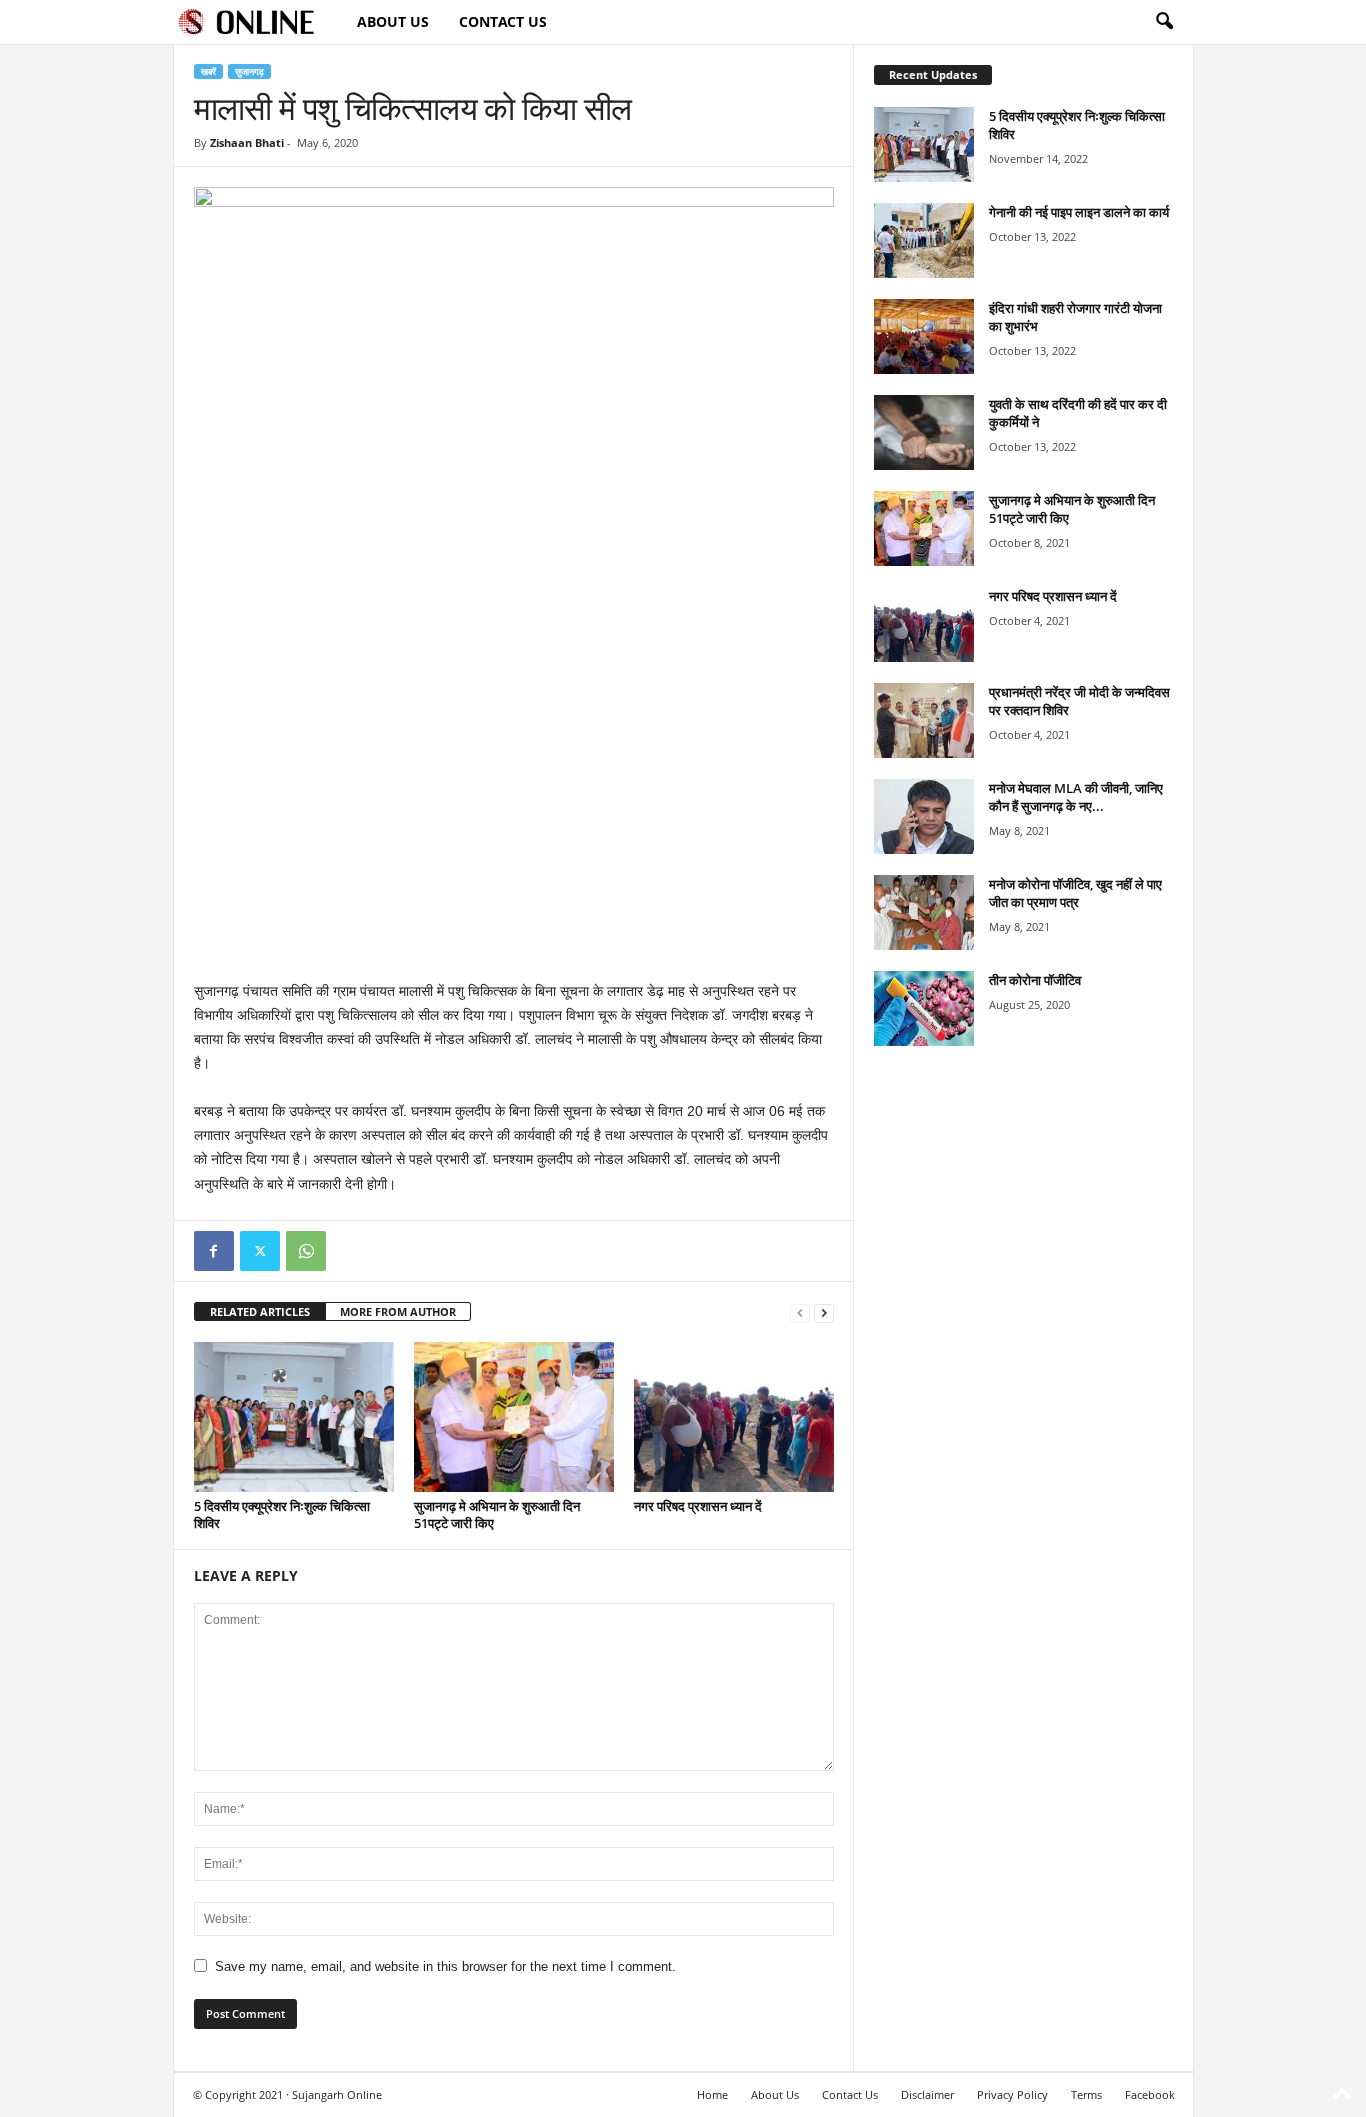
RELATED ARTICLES (260, 1311)
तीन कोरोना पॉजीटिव (1035, 980)
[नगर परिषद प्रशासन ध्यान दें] (734, 1417)
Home (712, 2094)
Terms (1086, 2094)
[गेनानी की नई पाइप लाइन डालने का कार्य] (924, 240)
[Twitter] (260, 1251)
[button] (1164, 22)
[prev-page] (800, 1312)
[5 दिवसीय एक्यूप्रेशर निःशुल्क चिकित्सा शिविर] (294, 1417)
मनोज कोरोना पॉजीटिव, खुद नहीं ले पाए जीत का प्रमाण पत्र (1075, 893)
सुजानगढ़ (249, 71)
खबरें (208, 71)
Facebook (1150, 2094)
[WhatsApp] (306, 1251)
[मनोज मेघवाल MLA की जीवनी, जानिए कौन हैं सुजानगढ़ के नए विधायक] (924, 816)
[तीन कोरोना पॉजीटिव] (924, 1008)
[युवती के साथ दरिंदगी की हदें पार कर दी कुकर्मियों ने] (924, 432)
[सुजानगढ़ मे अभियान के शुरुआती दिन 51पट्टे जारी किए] (514, 1417)
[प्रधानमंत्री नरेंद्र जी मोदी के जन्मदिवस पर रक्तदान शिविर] (924, 720)
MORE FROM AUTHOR (398, 1311)
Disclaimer (927, 2094)
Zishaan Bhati (247, 142)
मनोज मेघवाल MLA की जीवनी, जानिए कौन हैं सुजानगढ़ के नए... (1076, 797)
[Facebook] (214, 1251)
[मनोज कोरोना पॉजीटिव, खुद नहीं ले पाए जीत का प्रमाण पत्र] (924, 912)
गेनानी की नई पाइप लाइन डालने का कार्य (1079, 212)
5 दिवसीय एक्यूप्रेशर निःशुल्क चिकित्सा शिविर (282, 1514)
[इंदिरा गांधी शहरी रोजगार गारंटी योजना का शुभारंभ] (924, 336)
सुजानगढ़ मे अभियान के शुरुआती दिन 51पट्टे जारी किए (497, 1514)
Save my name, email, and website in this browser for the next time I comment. (445, 1966)
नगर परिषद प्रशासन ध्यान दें (698, 1506)
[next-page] (824, 1312)
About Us (393, 21)
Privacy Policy (1012, 2094)
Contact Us (503, 21)
